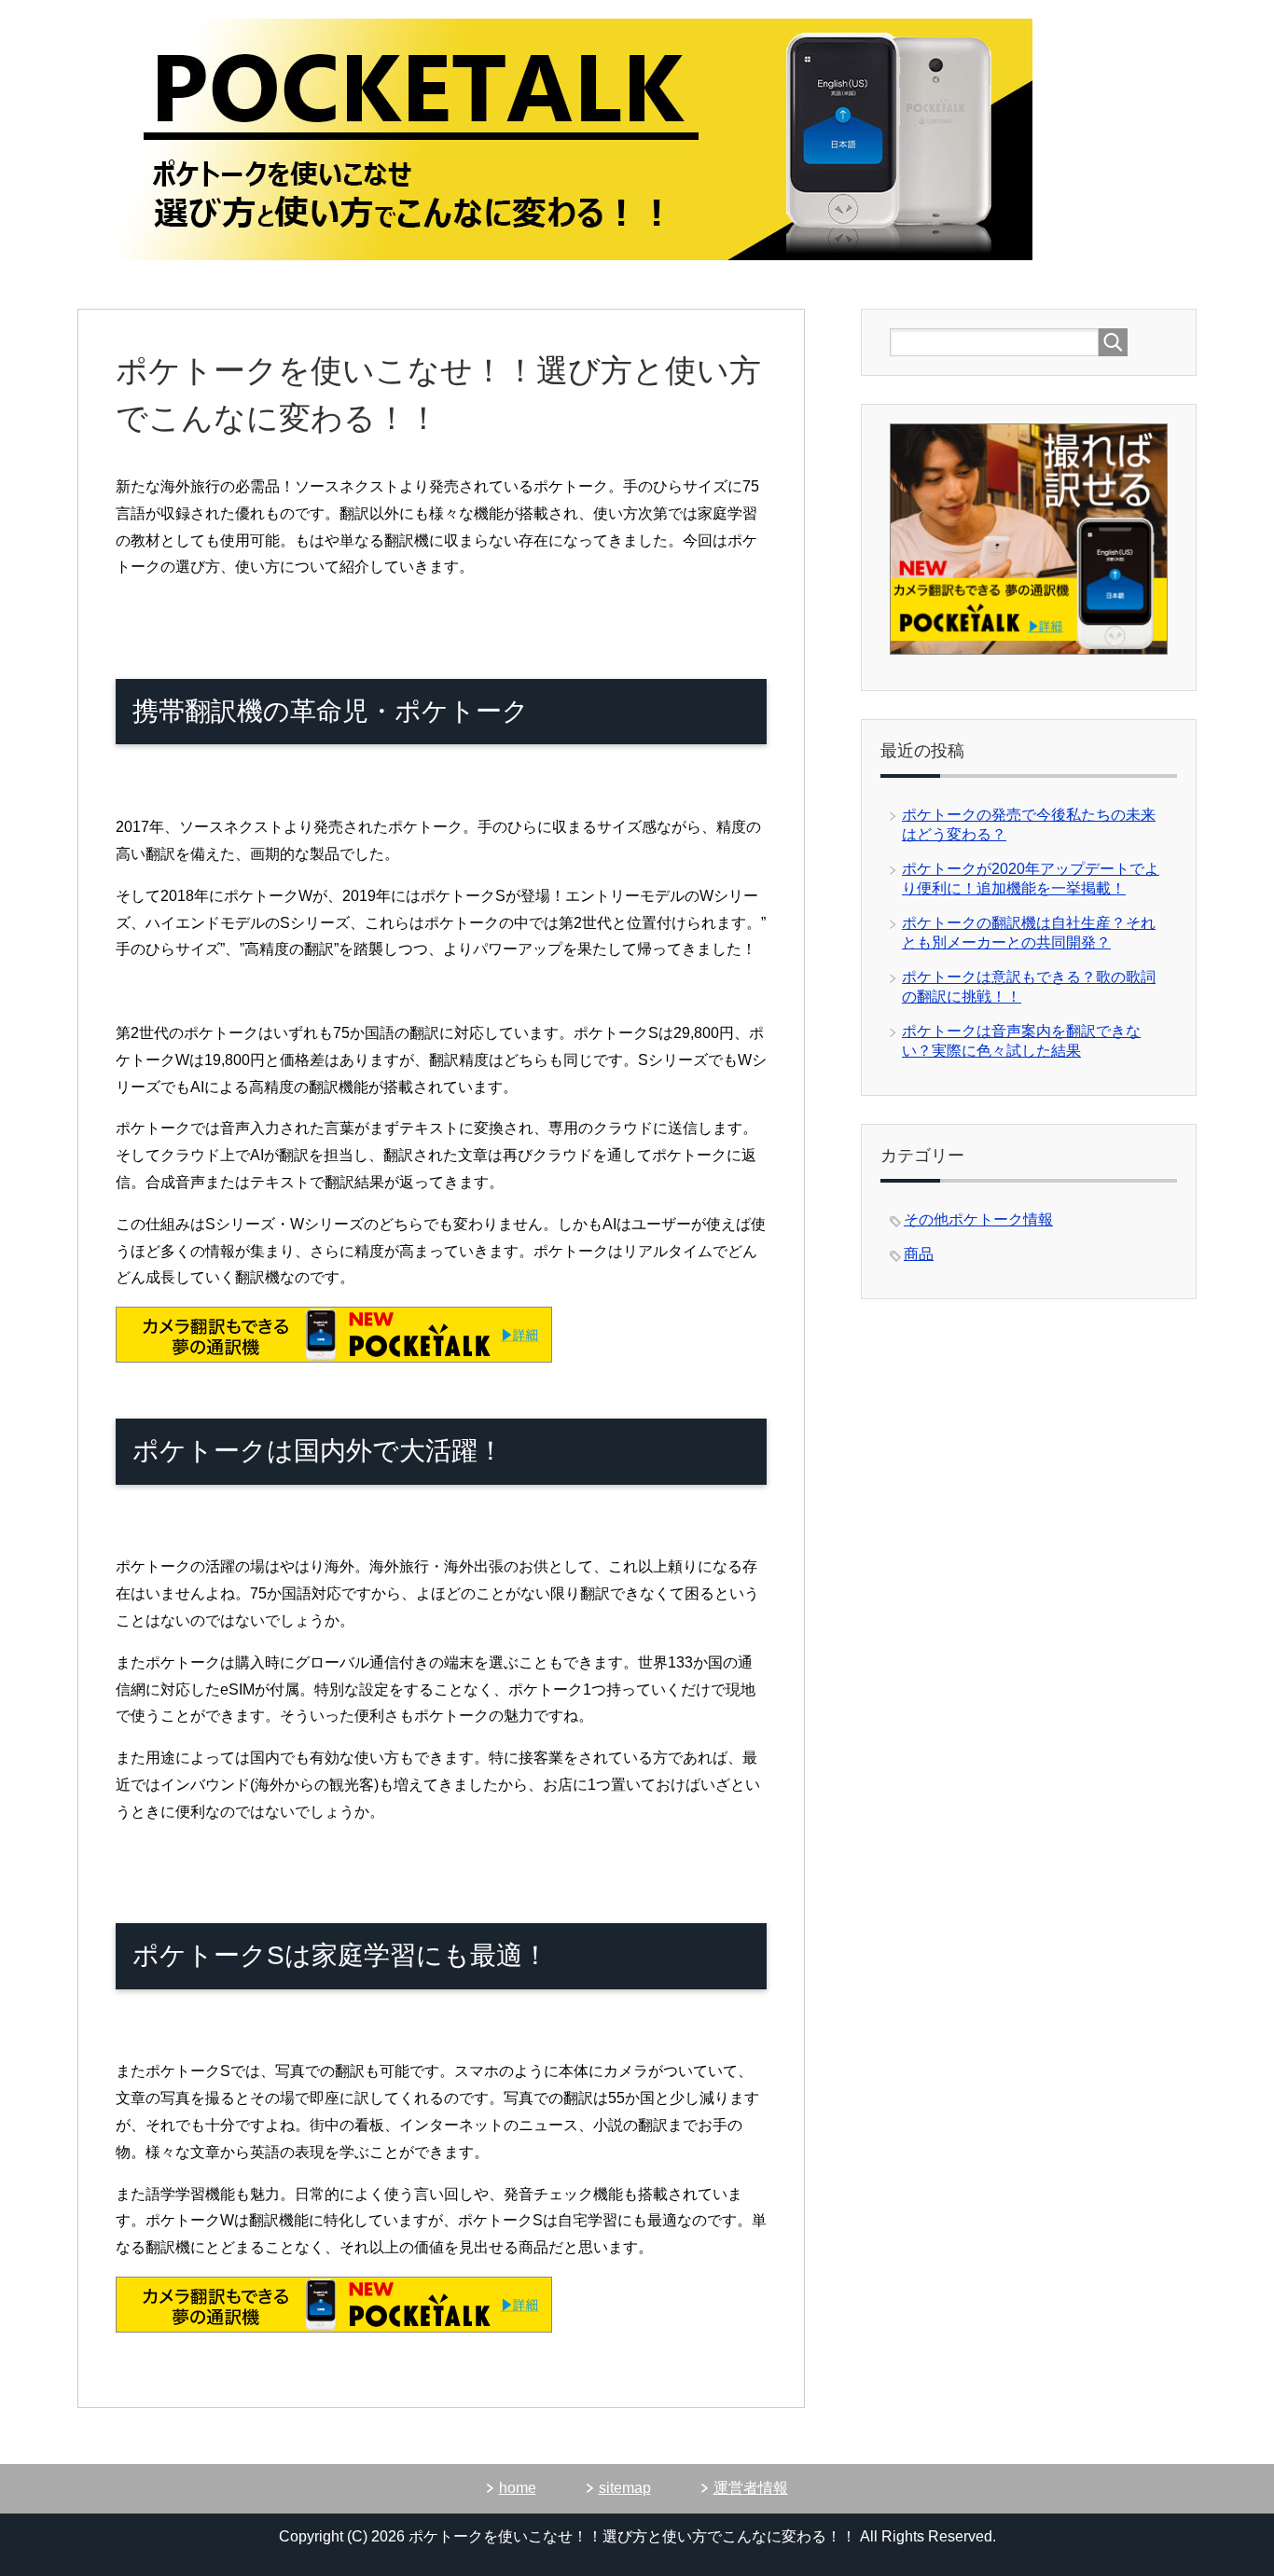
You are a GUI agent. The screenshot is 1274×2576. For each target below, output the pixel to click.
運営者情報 (751, 2488)
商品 (919, 1254)
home (518, 2488)
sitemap (625, 2488)
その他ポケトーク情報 (978, 1219)
